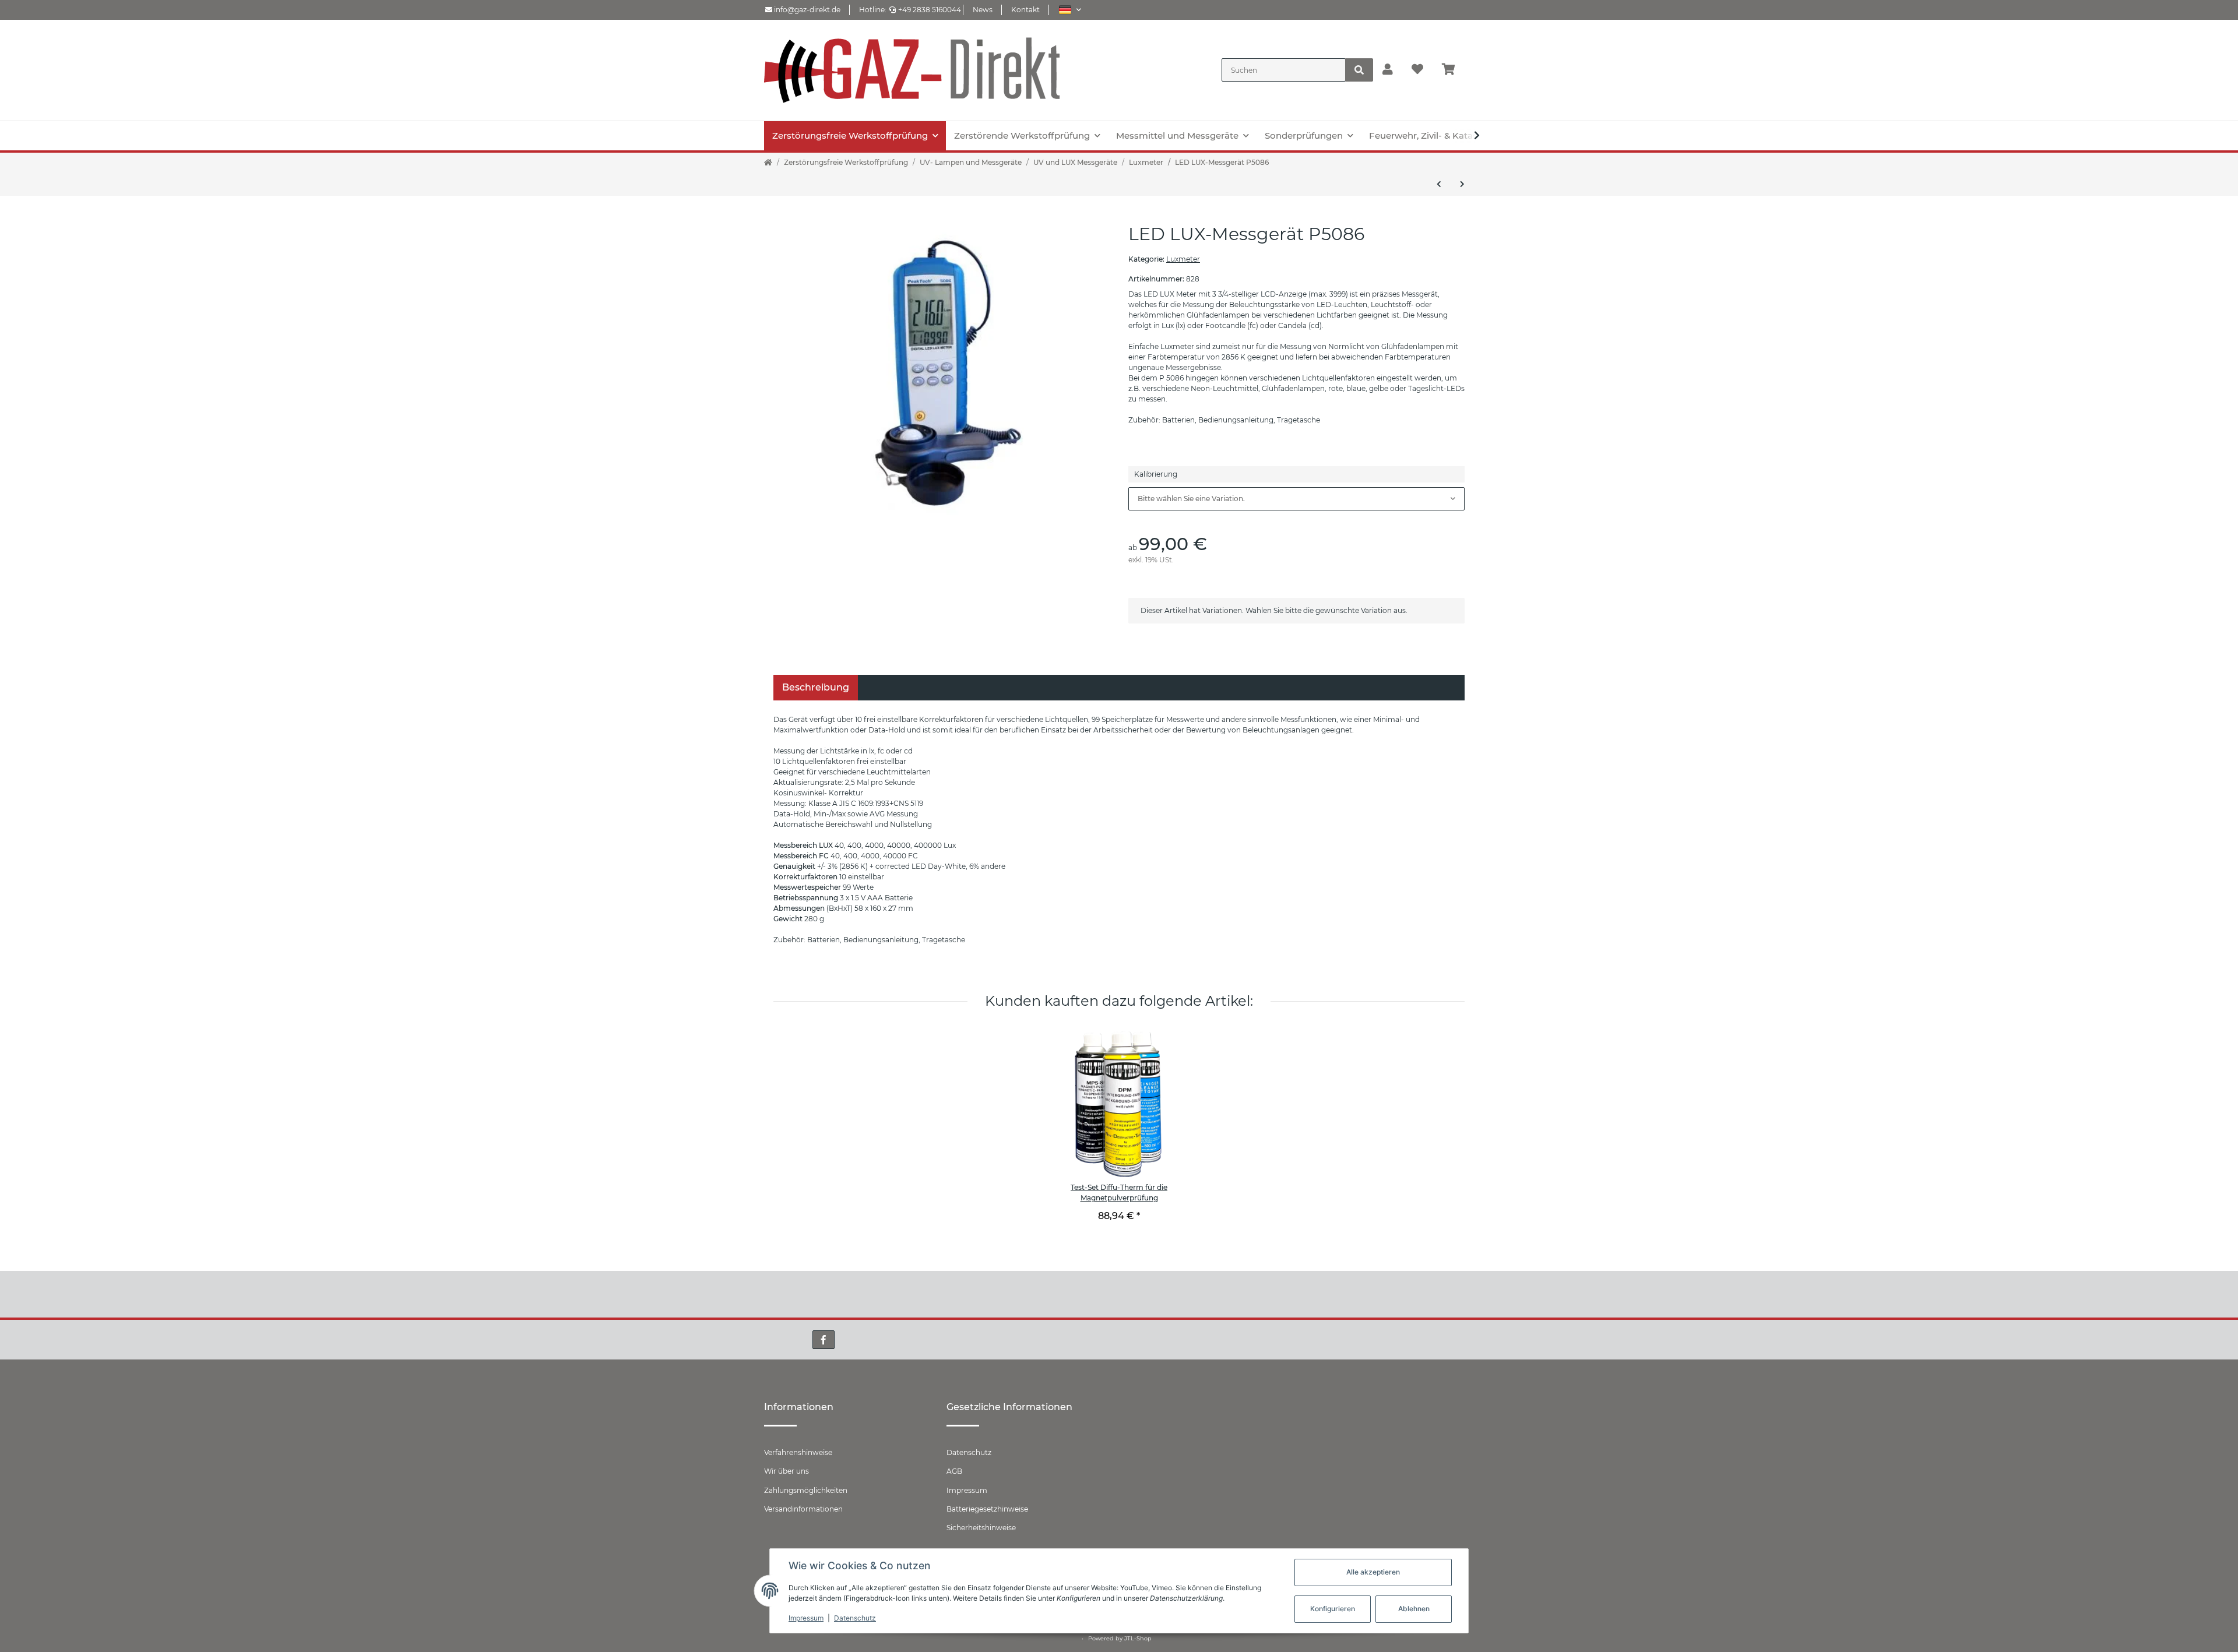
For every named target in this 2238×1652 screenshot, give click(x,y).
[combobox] (1296, 499)
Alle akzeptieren (1373, 1572)
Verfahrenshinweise (798, 1452)
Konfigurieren (1333, 1609)
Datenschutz (969, 1452)
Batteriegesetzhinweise (987, 1509)
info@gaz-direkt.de (806, 10)
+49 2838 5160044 (930, 10)
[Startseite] (768, 163)
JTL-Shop (1138, 1638)
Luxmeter (1183, 259)
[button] (1070, 10)
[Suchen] (1359, 70)
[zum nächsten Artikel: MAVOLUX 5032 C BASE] (1462, 184)
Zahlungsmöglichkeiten (806, 1490)
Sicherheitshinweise (981, 1528)
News (983, 10)
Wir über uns (787, 1471)
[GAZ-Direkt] (912, 70)
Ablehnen (1414, 1609)
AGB (954, 1471)
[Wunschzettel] (1417, 70)
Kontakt (1025, 10)
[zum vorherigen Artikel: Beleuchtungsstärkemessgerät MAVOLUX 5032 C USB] (1439, 184)
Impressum (967, 1490)
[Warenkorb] (1453, 70)
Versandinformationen (803, 1509)
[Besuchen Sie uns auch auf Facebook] (824, 1340)
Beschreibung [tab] (816, 687)
